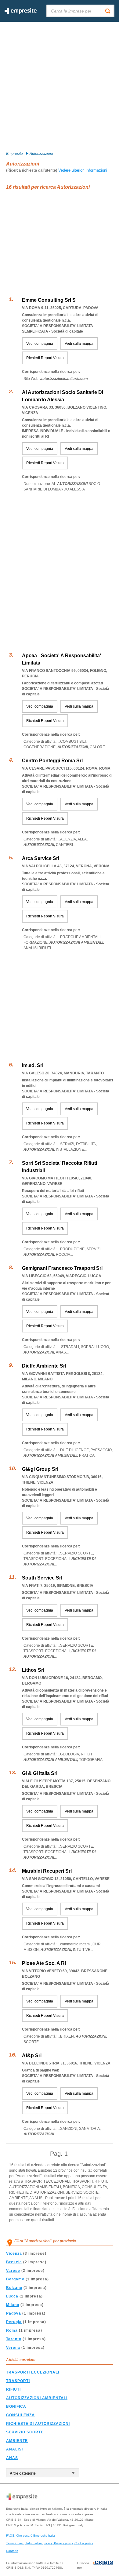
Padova (14, 2313)
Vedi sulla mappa (79, 344)
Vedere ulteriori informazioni (83, 170)
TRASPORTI (18, 2381)
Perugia (14, 2322)
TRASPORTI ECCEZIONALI (33, 2372)
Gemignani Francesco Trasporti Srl (62, 1268)
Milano (13, 2305)
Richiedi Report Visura (45, 358)
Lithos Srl (33, 1670)
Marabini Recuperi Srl (47, 1871)
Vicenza (14, 2254)
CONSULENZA (20, 2415)
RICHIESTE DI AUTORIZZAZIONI (38, 2424)
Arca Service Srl (41, 858)
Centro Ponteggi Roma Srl (52, 761)
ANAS (12, 2458)
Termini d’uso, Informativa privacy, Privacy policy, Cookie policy (50, 2543)
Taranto (14, 2339)
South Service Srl (42, 1578)
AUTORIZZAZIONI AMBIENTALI (37, 2398)
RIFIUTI (13, 2389)
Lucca (12, 2296)
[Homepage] (21, 13)
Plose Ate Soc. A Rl (44, 1963)
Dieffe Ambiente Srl (44, 1366)
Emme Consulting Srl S (49, 300)
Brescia (14, 2262)
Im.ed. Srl (33, 1065)
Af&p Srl (32, 2055)
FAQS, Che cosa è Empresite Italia (31, 2536)
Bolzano (14, 2288)
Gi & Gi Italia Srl (40, 1773)
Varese (13, 2271)
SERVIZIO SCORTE (25, 2432)
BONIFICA (16, 2407)
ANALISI (14, 2449)
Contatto (12, 2551)
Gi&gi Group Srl (40, 1469)
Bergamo (15, 2279)
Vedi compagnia (40, 344)
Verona (13, 2348)
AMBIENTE (17, 2441)
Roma (12, 2330)
